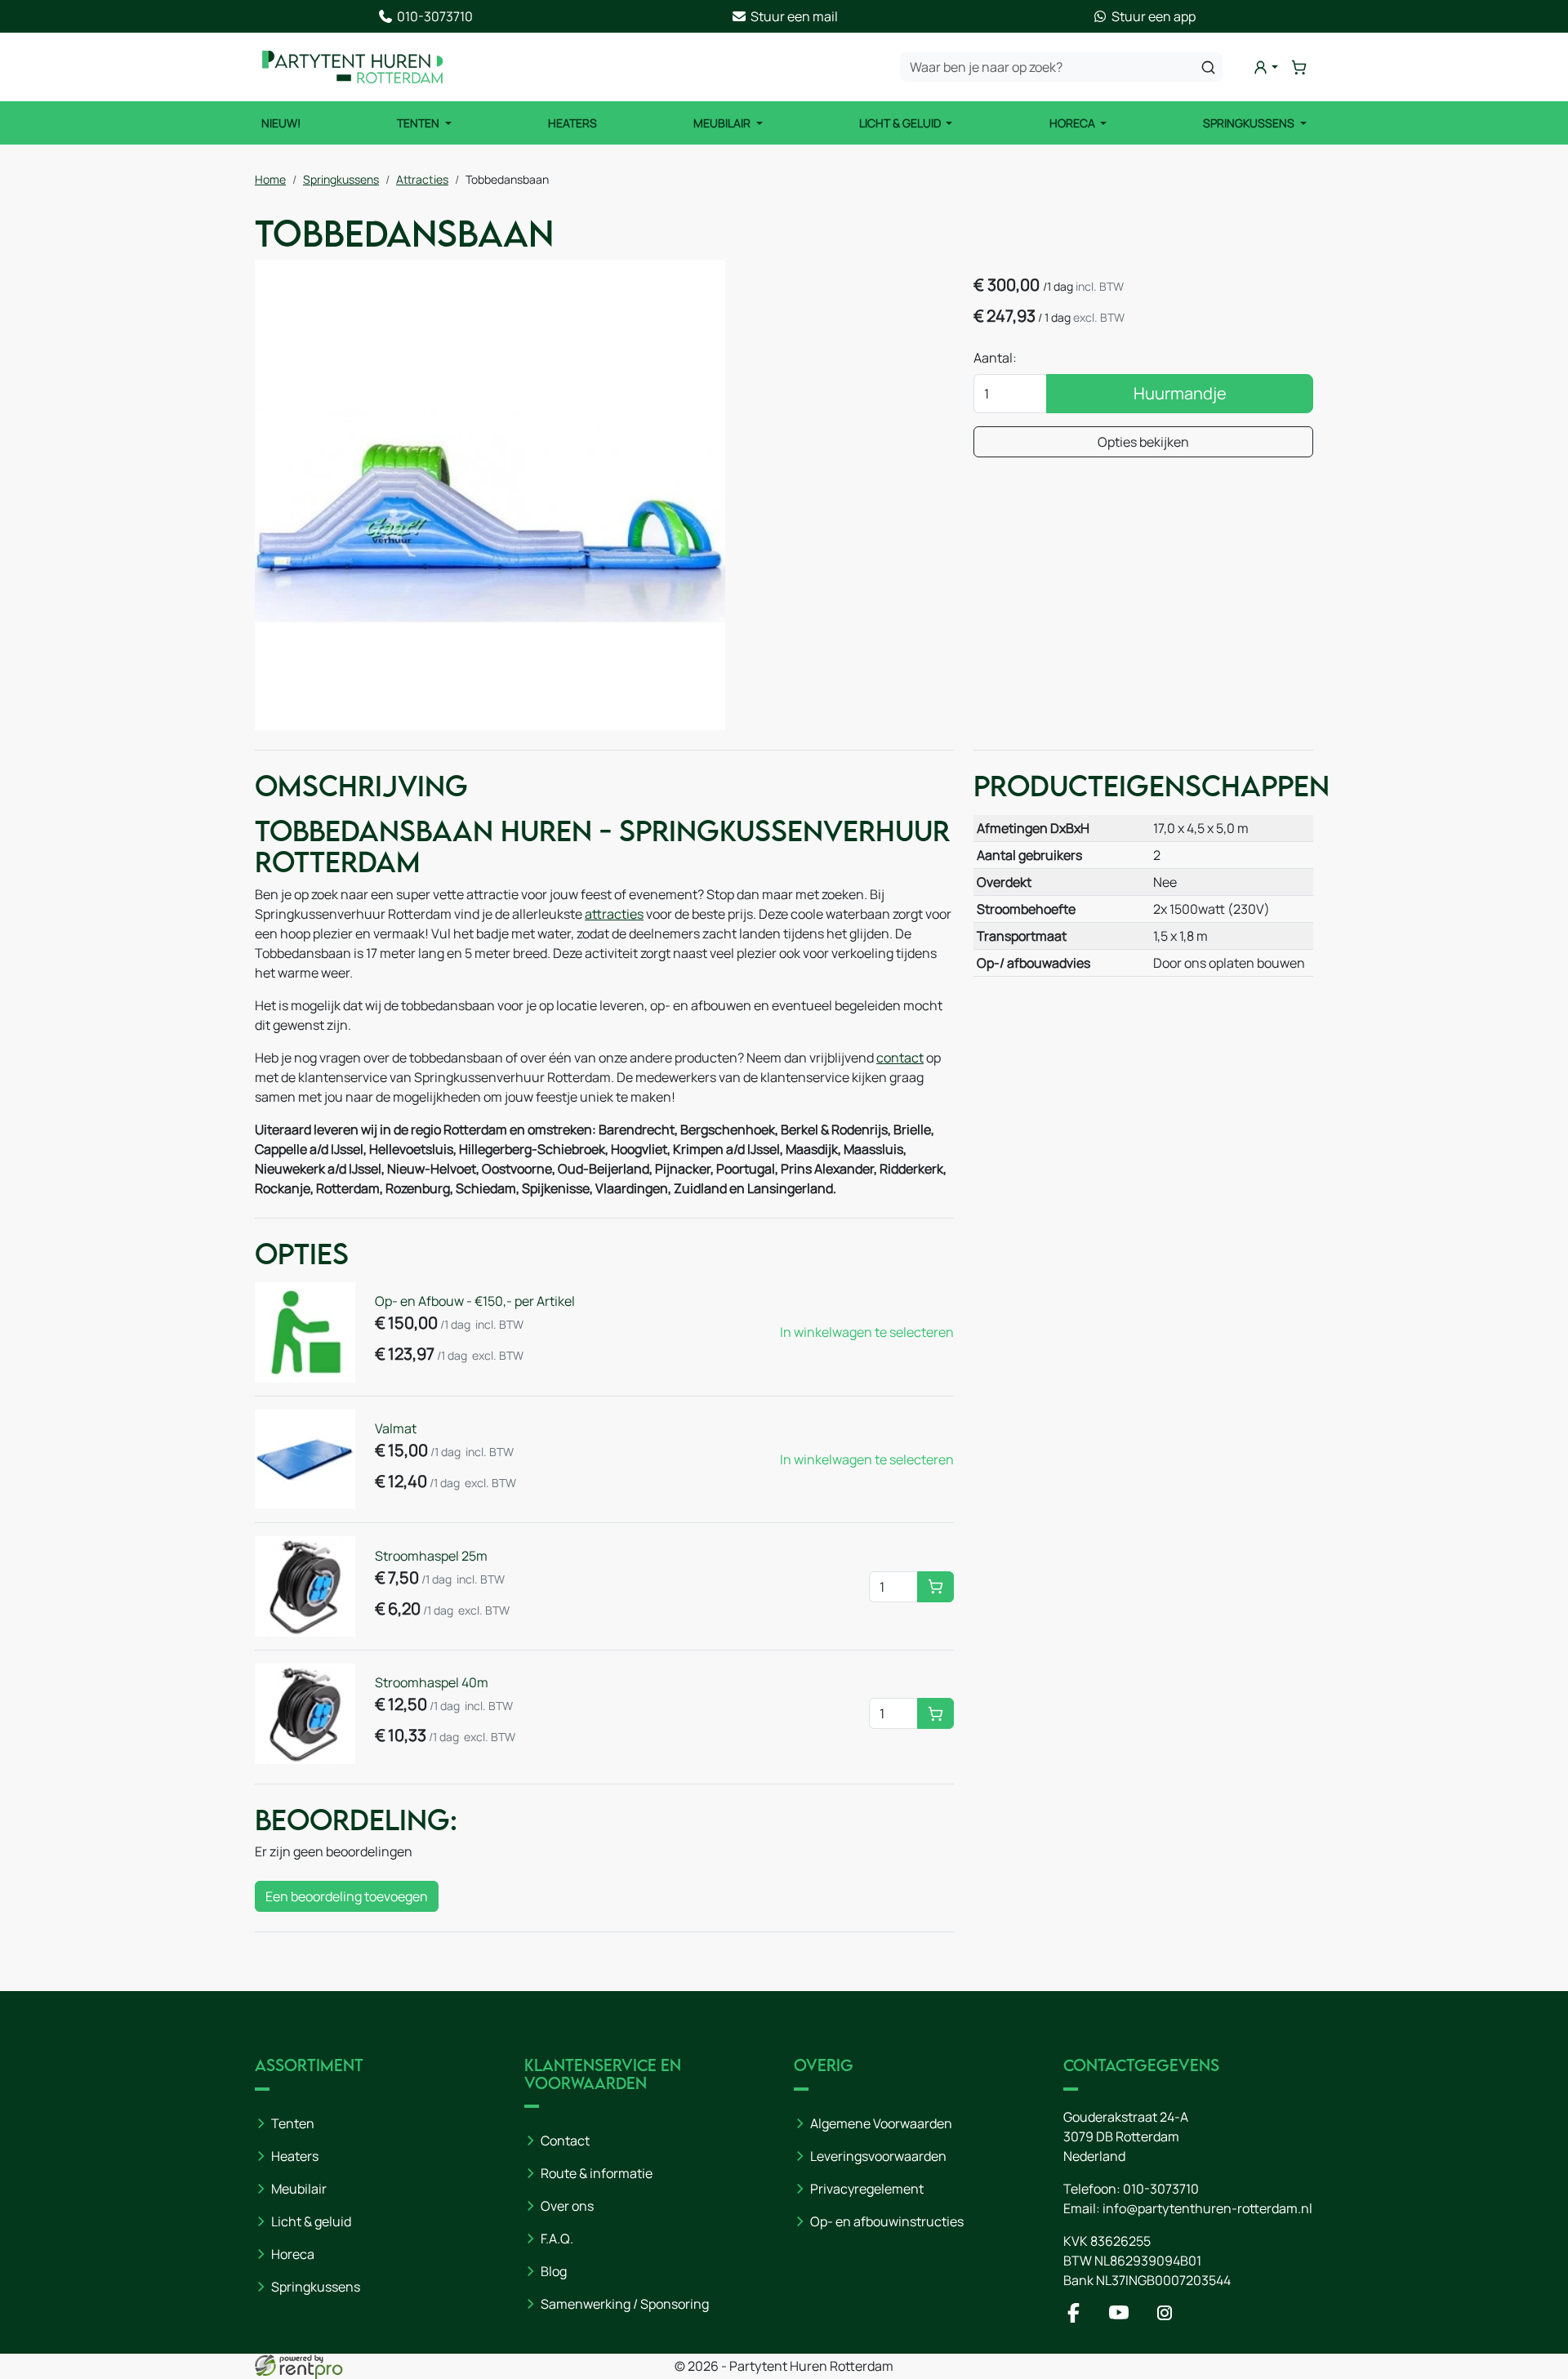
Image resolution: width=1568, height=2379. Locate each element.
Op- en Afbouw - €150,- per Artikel (475, 1301)
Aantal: (995, 358)
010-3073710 (1161, 2189)
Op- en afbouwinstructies (887, 2221)
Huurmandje (1180, 393)
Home (270, 179)
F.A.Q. (557, 2239)
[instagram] (1168, 2318)
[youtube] (1122, 2318)
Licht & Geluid (901, 123)
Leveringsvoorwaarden (878, 2156)
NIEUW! (281, 123)
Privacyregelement (867, 2189)
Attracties (422, 179)
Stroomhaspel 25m (431, 1556)
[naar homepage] (353, 67)
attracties (614, 914)
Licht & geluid (311, 2221)
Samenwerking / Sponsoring (625, 2304)
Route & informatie (597, 2173)
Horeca (1074, 123)
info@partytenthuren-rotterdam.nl (1207, 2208)
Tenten (419, 123)
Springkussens (1250, 123)
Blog (554, 2271)
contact (900, 1058)
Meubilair (723, 123)
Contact (565, 2141)
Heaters (572, 123)
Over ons (567, 2206)
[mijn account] (1265, 67)
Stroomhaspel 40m (432, 1682)
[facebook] (1076, 2318)
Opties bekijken (1143, 442)
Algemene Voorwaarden (881, 2123)
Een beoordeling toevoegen (347, 1896)
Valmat (396, 1428)
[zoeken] (1208, 67)
